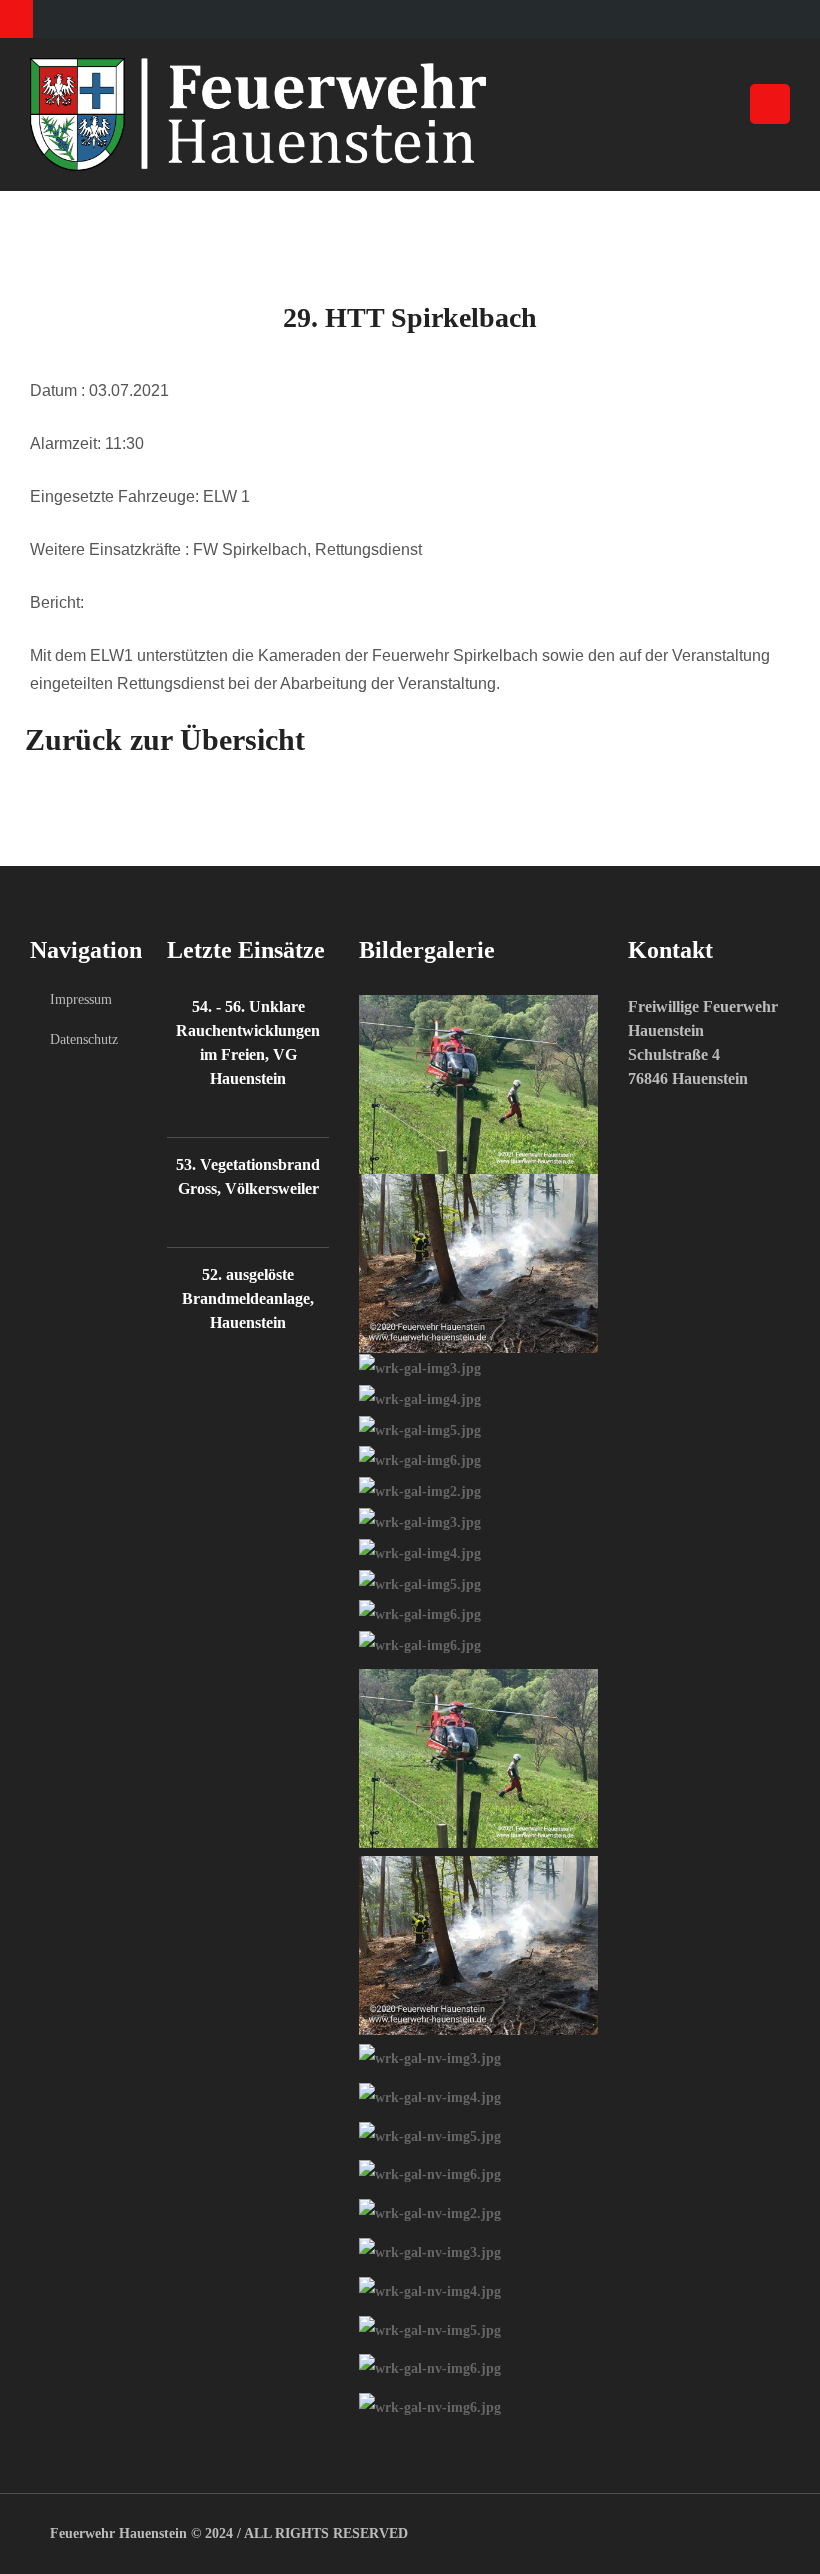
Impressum (78, 999)
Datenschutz (78, 1039)
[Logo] (410, 114)
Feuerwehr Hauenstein (118, 2533)
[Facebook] (16, 19)
